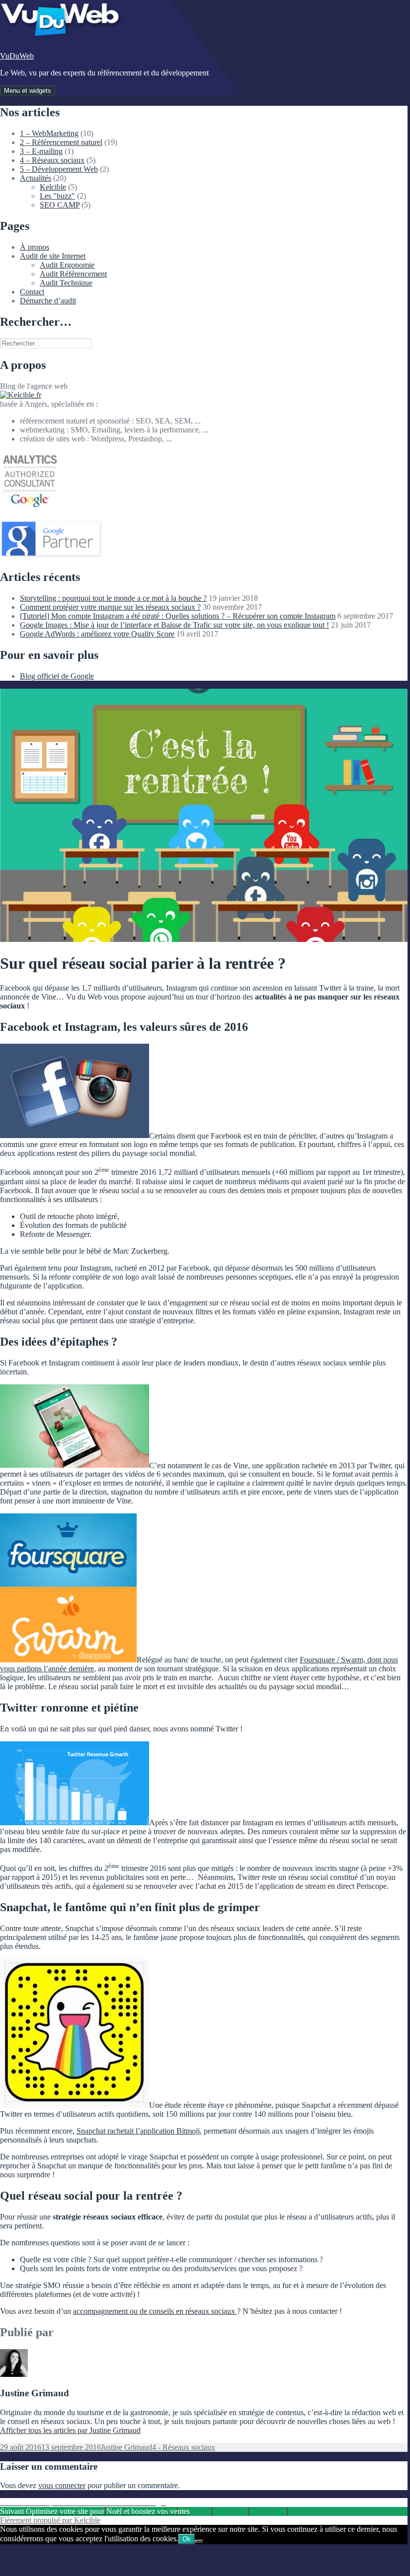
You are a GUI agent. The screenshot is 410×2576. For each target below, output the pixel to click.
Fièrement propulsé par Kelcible (50, 2520)
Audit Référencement (73, 274)
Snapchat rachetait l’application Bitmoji (138, 2131)
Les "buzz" (57, 196)
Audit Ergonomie (67, 265)
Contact (32, 292)
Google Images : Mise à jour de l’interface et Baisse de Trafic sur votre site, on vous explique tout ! (174, 625)
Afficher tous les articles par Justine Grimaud (70, 2430)
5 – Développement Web (59, 169)
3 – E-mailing (41, 151)
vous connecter (62, 2485)
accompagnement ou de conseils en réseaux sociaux (155, 2311)
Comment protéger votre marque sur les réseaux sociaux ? (110, 607)
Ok (187, 2539)
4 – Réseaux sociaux (52, 160)
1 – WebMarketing (49, 133)
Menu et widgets (28, 91)
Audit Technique (66, 283)
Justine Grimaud (126, 2447)
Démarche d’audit (48, 301)
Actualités (36, 178)
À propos (35, 247)
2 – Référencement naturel (61, 142)
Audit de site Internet (53, 256)
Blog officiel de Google (57, 676)
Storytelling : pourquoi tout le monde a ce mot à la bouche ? (113, 598)
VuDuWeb (17, 56)
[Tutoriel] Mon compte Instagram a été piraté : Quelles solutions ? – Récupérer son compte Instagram (178, 616)
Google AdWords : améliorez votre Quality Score (97, 634)
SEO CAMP (60, 205)
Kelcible (53, 187)
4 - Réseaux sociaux (184, 2447)
